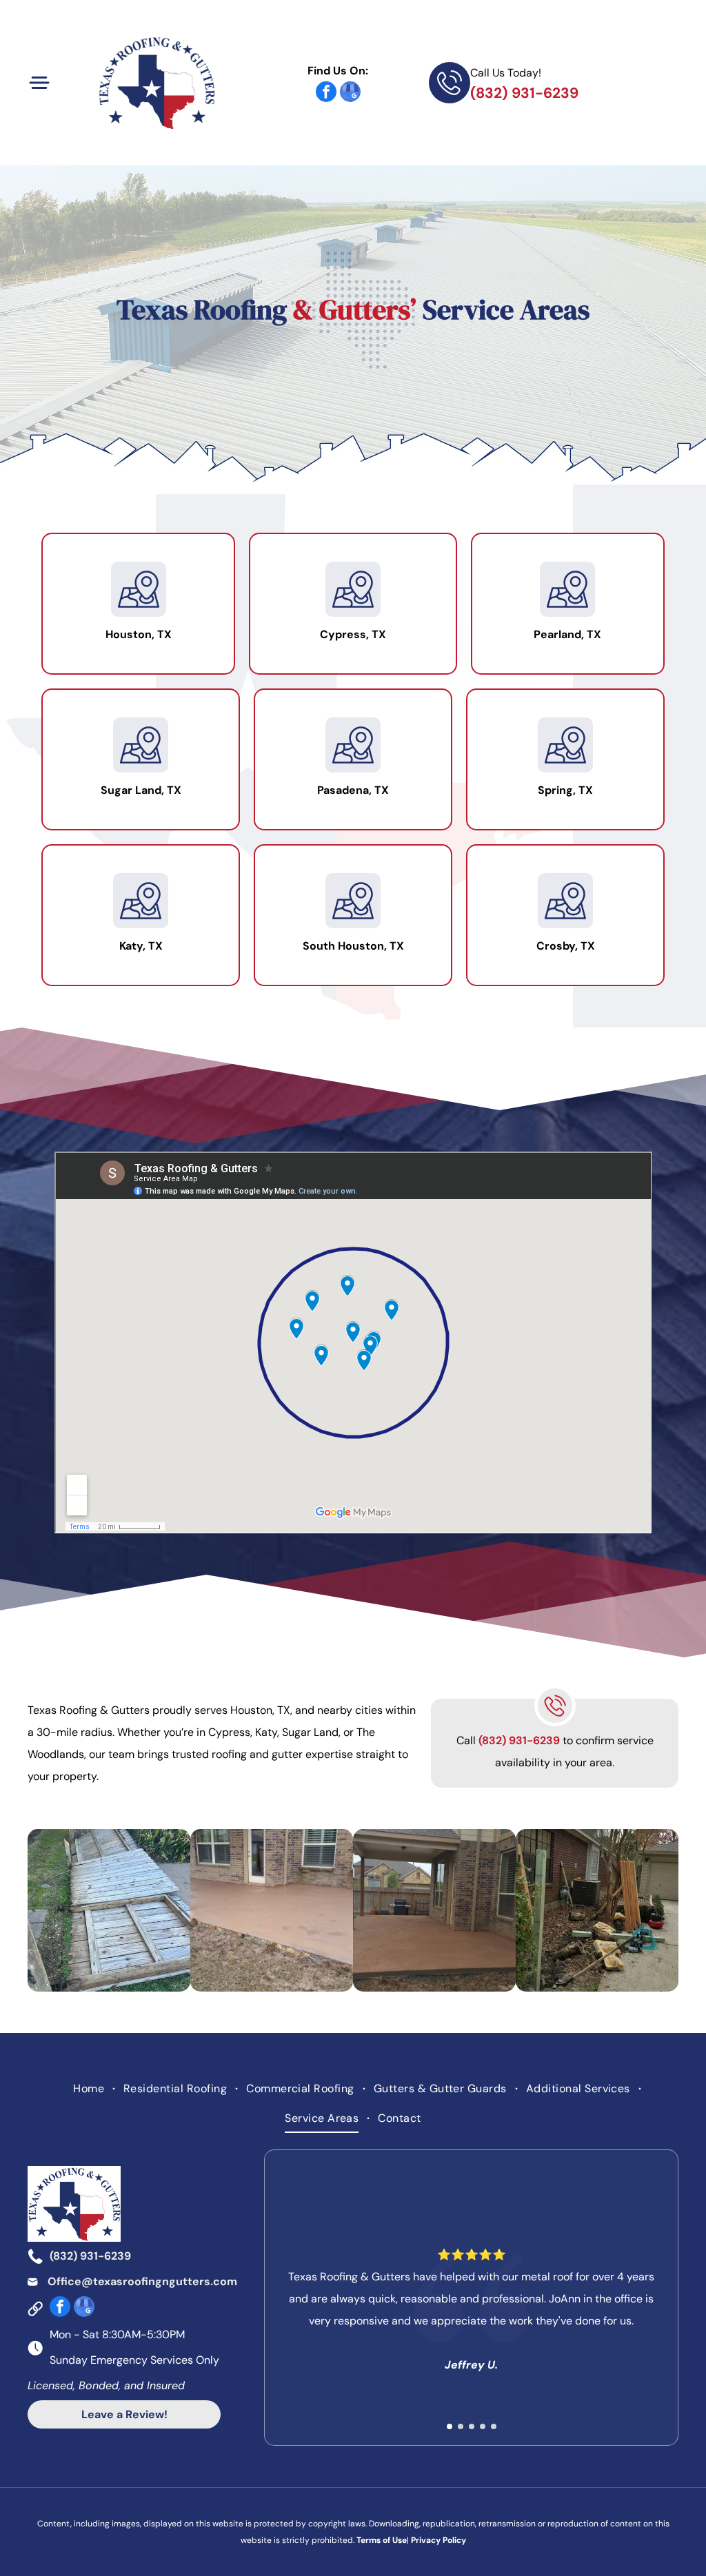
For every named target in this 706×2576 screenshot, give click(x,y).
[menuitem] (90, 2089)
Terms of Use (382, 2540)
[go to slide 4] (483, 2426)
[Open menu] (39, 83)
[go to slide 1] (450, 2426)
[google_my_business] (350, 93)
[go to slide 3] (472, 2426)
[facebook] (326, 93)
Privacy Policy (438, 2540)
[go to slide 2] (461, 2426)
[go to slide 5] (494, 2426)
